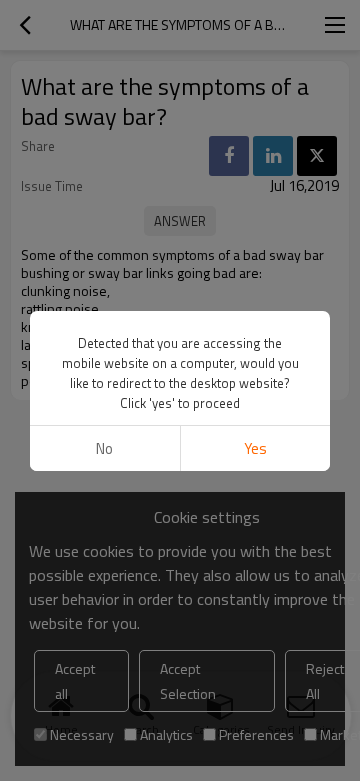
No (104, 448)
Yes (255, 448)
